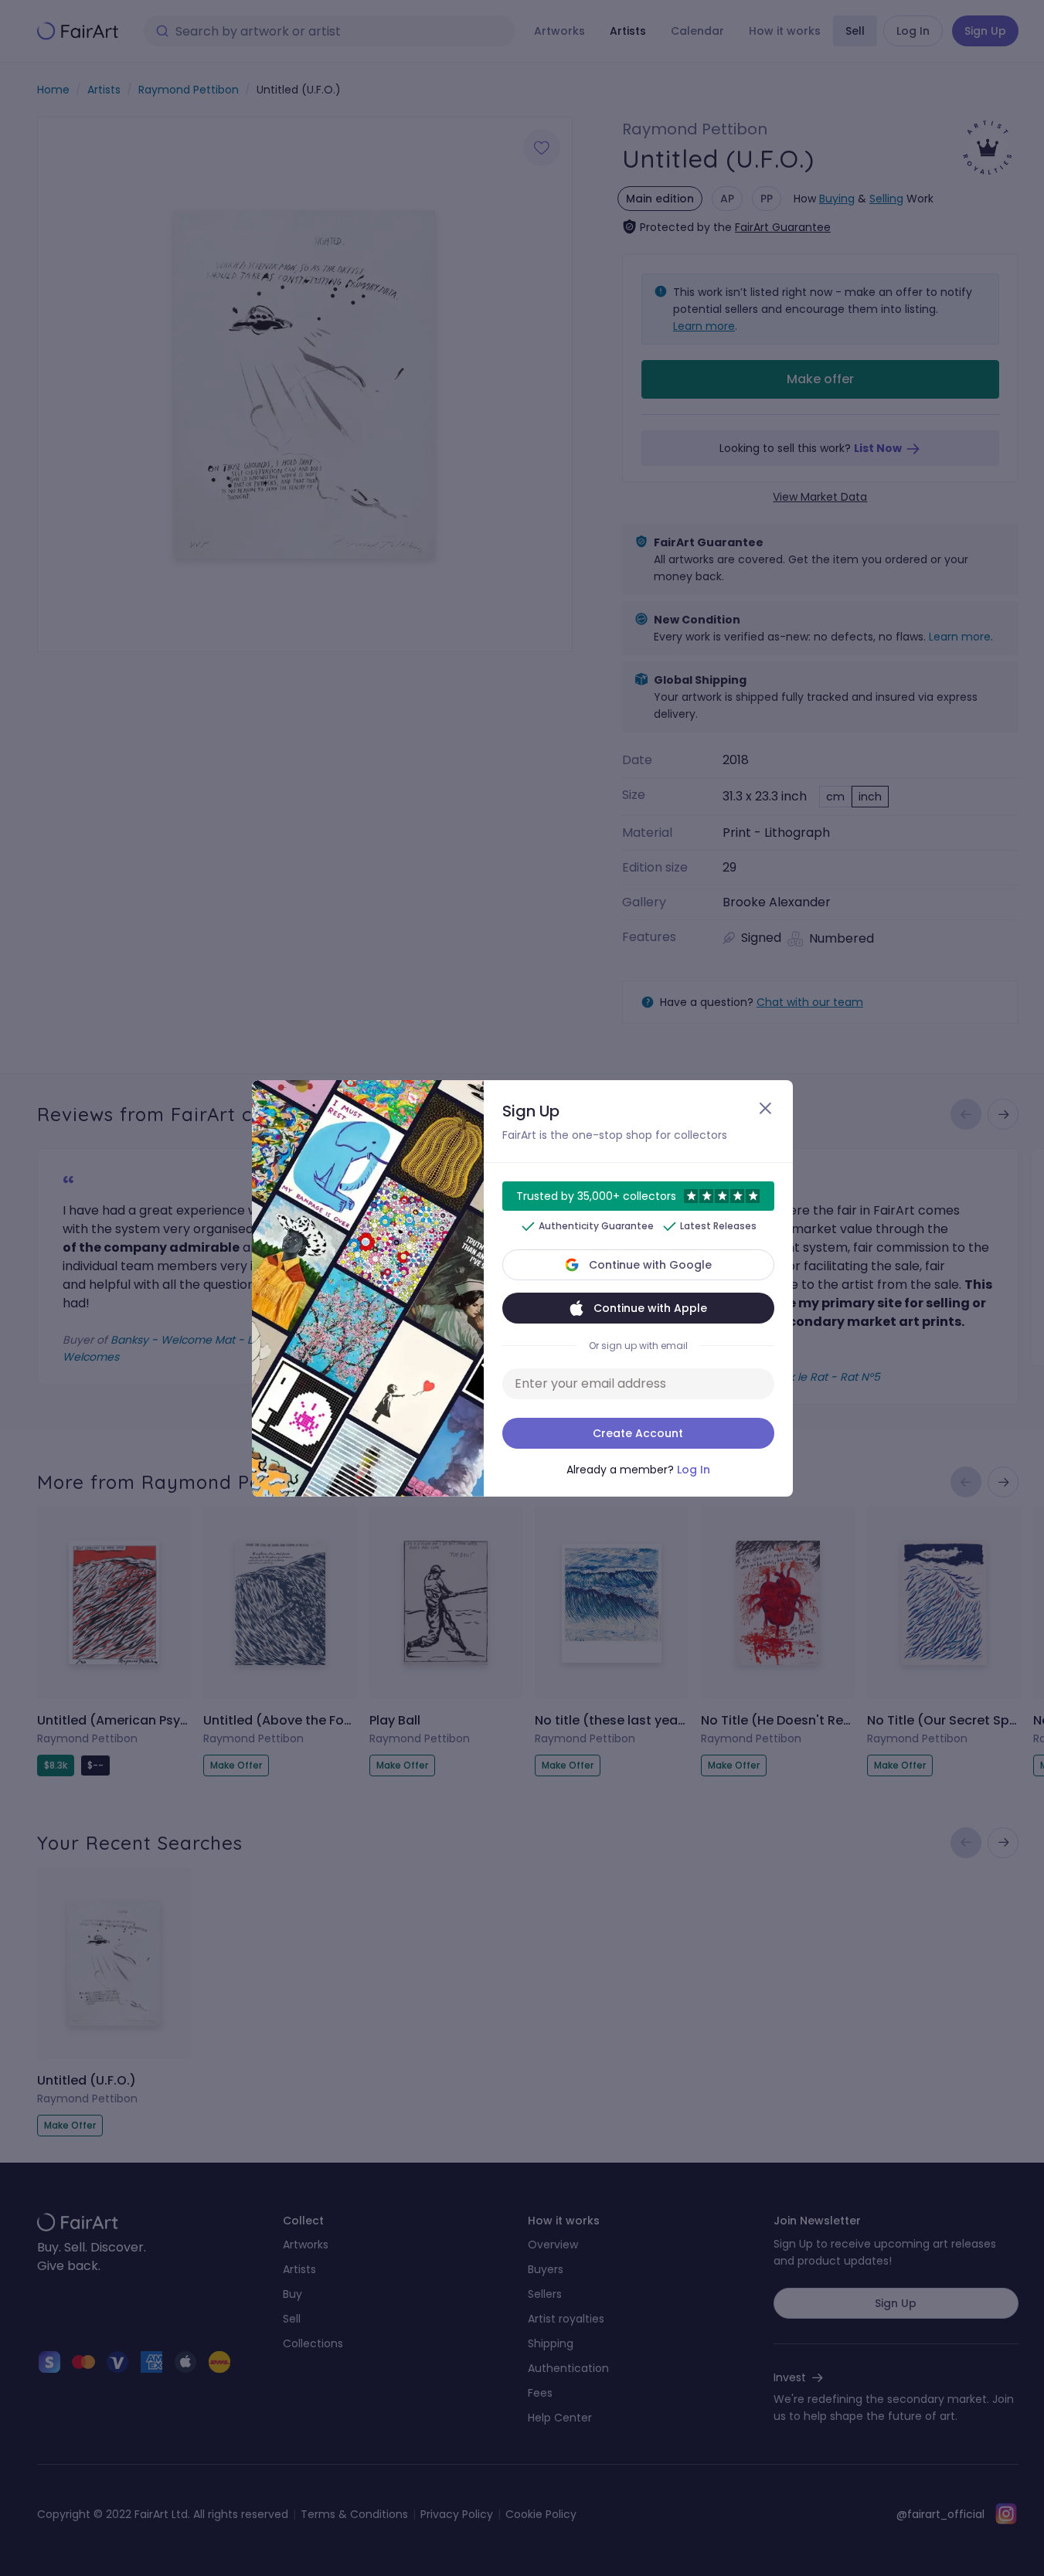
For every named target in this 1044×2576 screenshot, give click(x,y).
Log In (694, 1470)
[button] (522, 1288)
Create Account (638, 1433)
